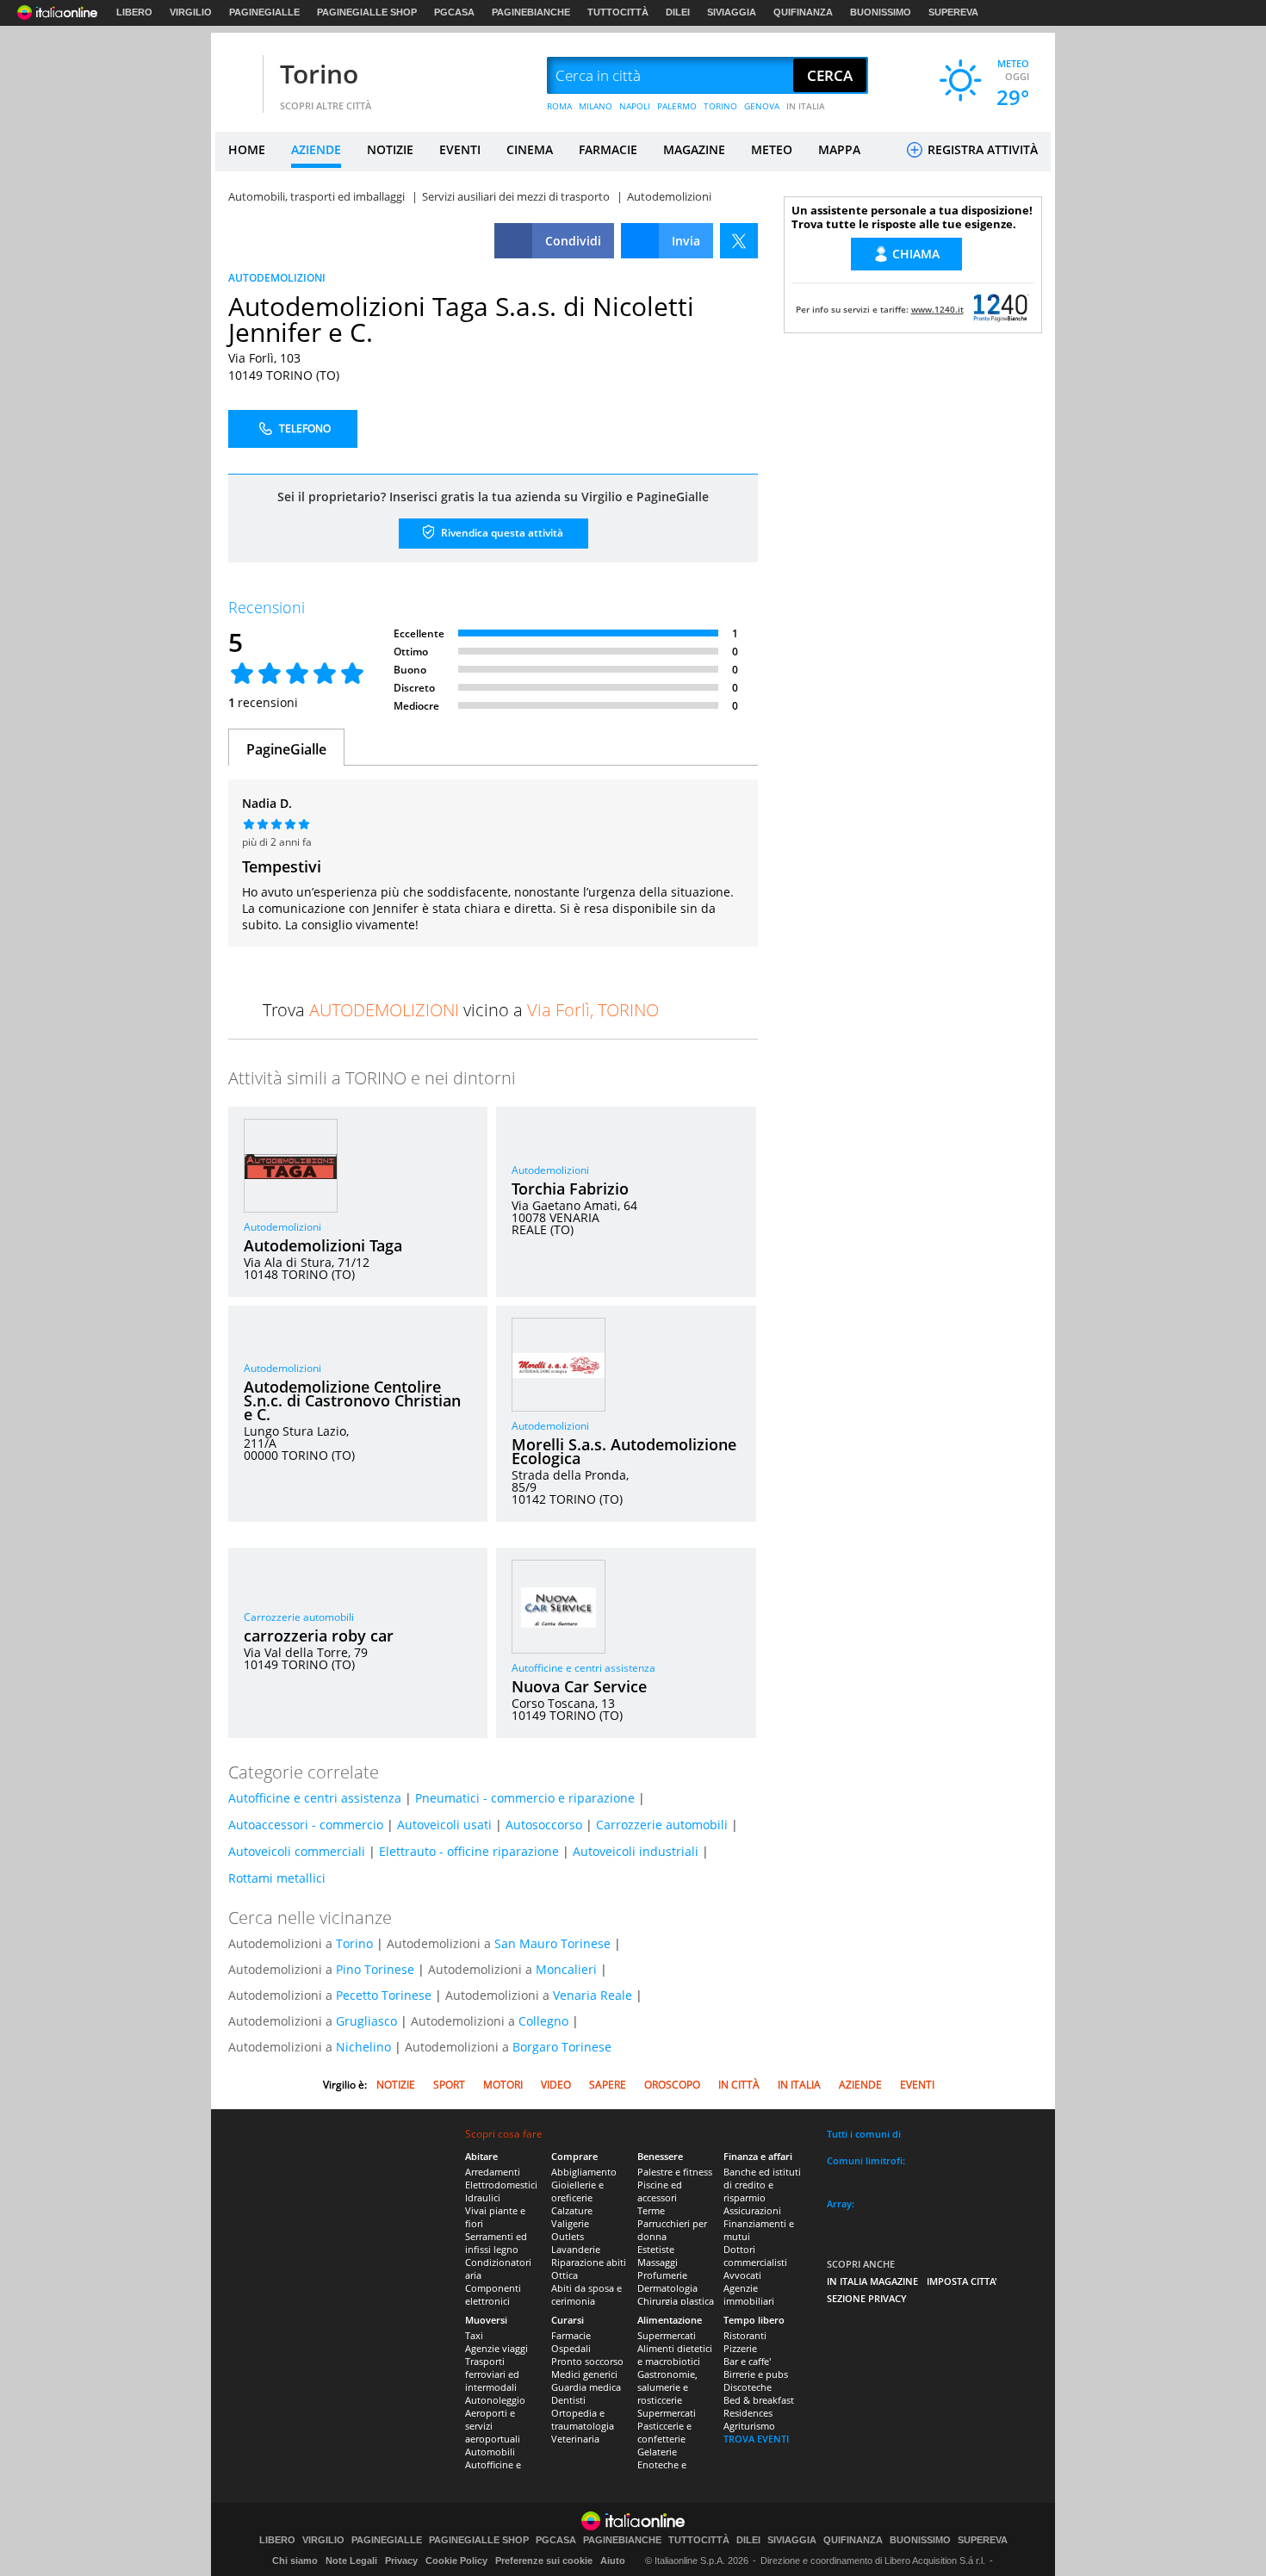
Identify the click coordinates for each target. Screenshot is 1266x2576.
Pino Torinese (375, 1969)
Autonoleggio (495, 2400)
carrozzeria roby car (319, 1636)
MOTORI (503, 2085)
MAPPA (839, 149)
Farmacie (571, 2335)
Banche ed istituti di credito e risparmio (762, 2185)
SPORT (449, 2085)
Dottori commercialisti (755, 2256)
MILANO (596, 106)
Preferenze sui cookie (544, 2560)
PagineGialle (286, 749)
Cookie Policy (456, 2560)
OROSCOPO (672, 2085)
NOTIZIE (390, 149)
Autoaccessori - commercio (306, 1825)
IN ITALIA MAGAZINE (872, 2281)
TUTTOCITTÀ (618, 12)
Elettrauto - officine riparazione (469, 1851)
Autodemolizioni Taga (323, 1245)
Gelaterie (657, 2452)
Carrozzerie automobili (299, 1617)
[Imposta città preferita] (237, 76)
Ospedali (571, 2348)
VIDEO (556, 2085)
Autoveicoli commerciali (297, 1851)
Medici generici (584, 2374)
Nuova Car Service (579, 1686)
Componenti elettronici (493, 2294)
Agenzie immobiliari (749, 2294)
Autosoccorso (544, 1825)
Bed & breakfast (759, 2400)
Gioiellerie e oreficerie (577, 2191)
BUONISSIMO (881, 12)
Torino (319, 74)
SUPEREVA (953, 12)
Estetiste (656, 2249)
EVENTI (460, 149)
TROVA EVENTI (756, 2439)
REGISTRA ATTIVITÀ (981, 149)
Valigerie (570, 2223)
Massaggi (658, 2262)
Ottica (565, 2275)
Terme (651, 2210)
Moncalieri (566, 1969)
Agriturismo (749, 2426)
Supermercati (667, 2335)
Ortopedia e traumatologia (583, 2419)
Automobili (490, 2452)
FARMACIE (608, 149)
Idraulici (483, 2197)
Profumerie (662, 2275)
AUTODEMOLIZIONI (277, 278)
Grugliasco (366, 2021)
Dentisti (568, 2400)
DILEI (678, 12)
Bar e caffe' (747, 2361)
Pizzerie (740, 2348)
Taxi (474, 2335)
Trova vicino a (461, 1010)
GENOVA (762, 106)
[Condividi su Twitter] (739, 241)
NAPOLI (635, 106)
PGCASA (454, 12)
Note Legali (351, 2560)
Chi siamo (295, 2560)
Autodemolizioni (282, 1227)
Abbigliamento (584, 2172)
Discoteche (748, 2387)
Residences (748, 2413)
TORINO (720, 106)
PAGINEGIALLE (264, 12)
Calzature (572, 2210)
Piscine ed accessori (660, 2191)
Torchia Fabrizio (570, 1189)
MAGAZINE (694, 149)
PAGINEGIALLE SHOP (367, 12)
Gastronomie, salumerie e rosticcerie (667, 2387)
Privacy (401, 2560)
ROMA (559, 106)
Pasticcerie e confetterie (664, 2432)
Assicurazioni (752, 2210)
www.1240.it (937, 309)
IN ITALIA (806, 106)
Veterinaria (575, 2439)
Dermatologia (667, 2288)
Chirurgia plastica (676, 2301)
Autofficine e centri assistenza (583, 1668)
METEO (772, 149)
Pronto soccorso (587, 2361)
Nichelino (363, 2047)
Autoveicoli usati (444, 1825)
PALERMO (677, 106)
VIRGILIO (191, 12)
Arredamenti (493, 2172)
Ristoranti (745, 2335)
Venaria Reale (593, 1995)
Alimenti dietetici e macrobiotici (675, 2355)
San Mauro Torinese (552, 1943)
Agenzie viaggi (496, 2348)
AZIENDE (316, 149)
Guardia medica (586, 2387)
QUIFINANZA (803, 12)
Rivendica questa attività (501, 533)
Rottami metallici (277, 1878)
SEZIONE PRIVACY (867, 2298)
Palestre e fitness (675, 2172)
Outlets (568, 2236)
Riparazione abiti (589, 2262)
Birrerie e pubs (756, 2374)
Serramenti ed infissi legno (496, 2243)
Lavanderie (576, 2249)
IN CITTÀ (739, 2085)
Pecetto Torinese (384, 1995)
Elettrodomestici (501, 2185)
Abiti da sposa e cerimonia (586, 2294)
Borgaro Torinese (562, 2047)
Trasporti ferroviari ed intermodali (492, 2374)
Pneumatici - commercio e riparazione (525, 1798)
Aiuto (613, 2560)
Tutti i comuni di (864, 2134)
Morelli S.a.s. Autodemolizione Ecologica (624, 1451)
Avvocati (742, 2275)
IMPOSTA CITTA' (962, 2281)
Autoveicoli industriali (636, 1851)
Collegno (543, 2021)
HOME (247, 149)
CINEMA (530, 149)
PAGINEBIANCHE (531, 12)
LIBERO (134, 12)
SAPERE (608, 2085)
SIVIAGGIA (732, 12)
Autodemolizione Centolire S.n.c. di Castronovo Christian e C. (352, 1400)
